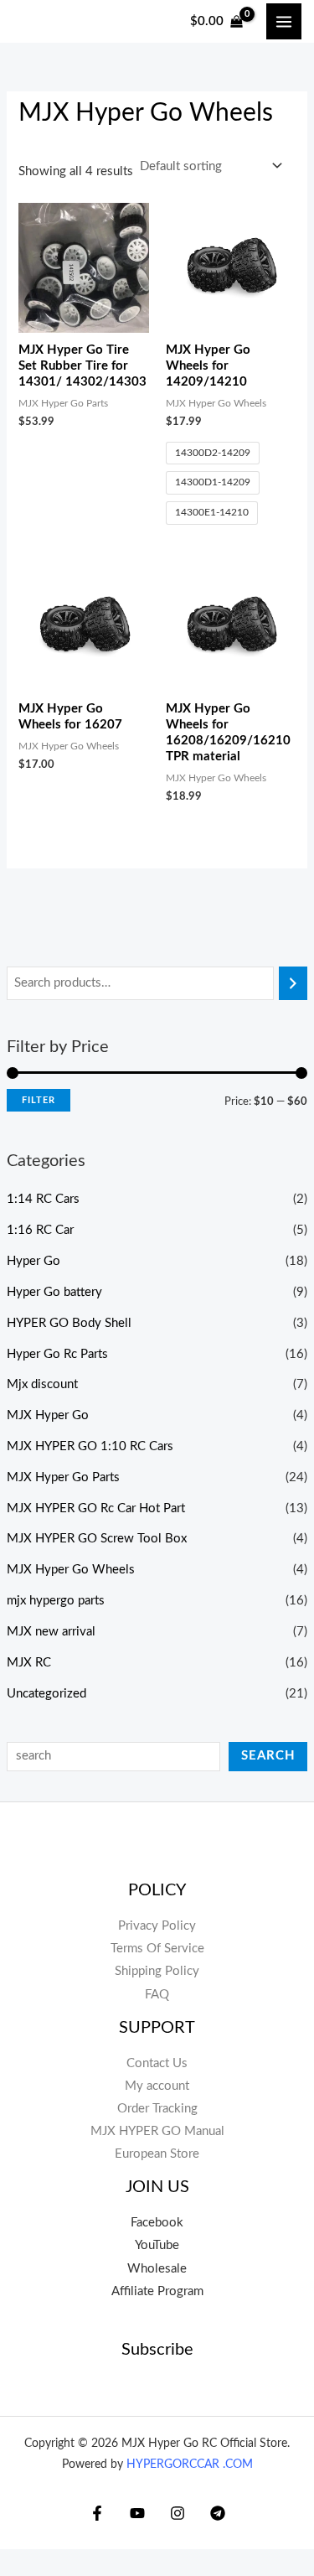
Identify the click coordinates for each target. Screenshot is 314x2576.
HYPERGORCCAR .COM (190, 2465)
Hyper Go (33, 1261)
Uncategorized (46, 1694)
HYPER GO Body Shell (69, 1323)
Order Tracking (157, 2109)
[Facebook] (97, 2513)
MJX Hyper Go (48, 1415)
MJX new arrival (51, 1632)
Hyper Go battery (54, 1292)
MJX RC (29, 1663)
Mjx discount (42, 1384)
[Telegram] (218, 2513)
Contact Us (157, 2063)
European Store (157, 2154)
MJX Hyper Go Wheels (71, 1570)
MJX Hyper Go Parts (63, 1477)
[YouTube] (137, 2513)
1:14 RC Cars (43, 1199)
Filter (39, 1100)
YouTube (157, 2245)
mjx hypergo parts (56, 1601)
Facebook (157, 2223)
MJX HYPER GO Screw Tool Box (97, 1539)
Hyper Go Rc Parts (57, 1354)
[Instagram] (178, 2513)
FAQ (157, 1995)
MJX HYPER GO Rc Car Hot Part (96, 1508)
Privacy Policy (157, 1926)
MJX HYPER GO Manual (157, 2131)
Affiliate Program (157, 2291)
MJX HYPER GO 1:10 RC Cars (90, 1446)
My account (157, 2086)
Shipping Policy (157, 1971)
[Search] (293, 983)
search (268, 1756)
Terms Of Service (157, 1949)
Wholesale (157, 2269)
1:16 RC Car (40, 1230)
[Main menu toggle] (284, 21)
